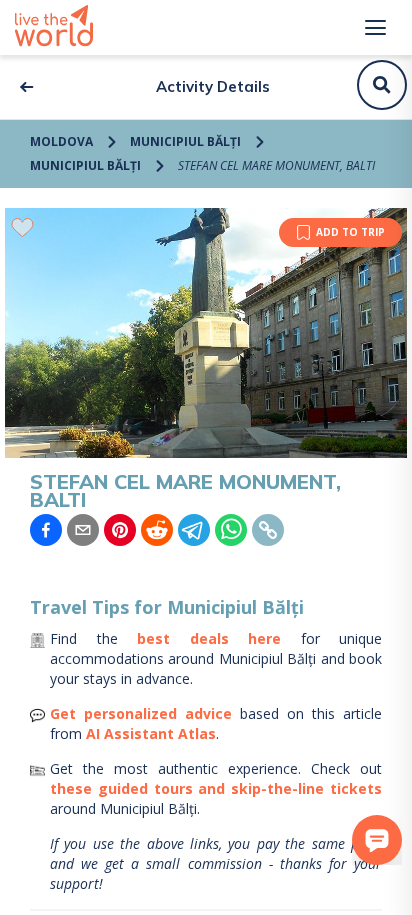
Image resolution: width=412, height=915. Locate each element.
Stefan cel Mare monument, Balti (276, 165)
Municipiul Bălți (185, 141)
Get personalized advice (141, 713)
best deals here (209, 638)
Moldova (61, 141)
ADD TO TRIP (350, 232)
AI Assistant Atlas (151, 733)
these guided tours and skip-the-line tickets (216, 788)
